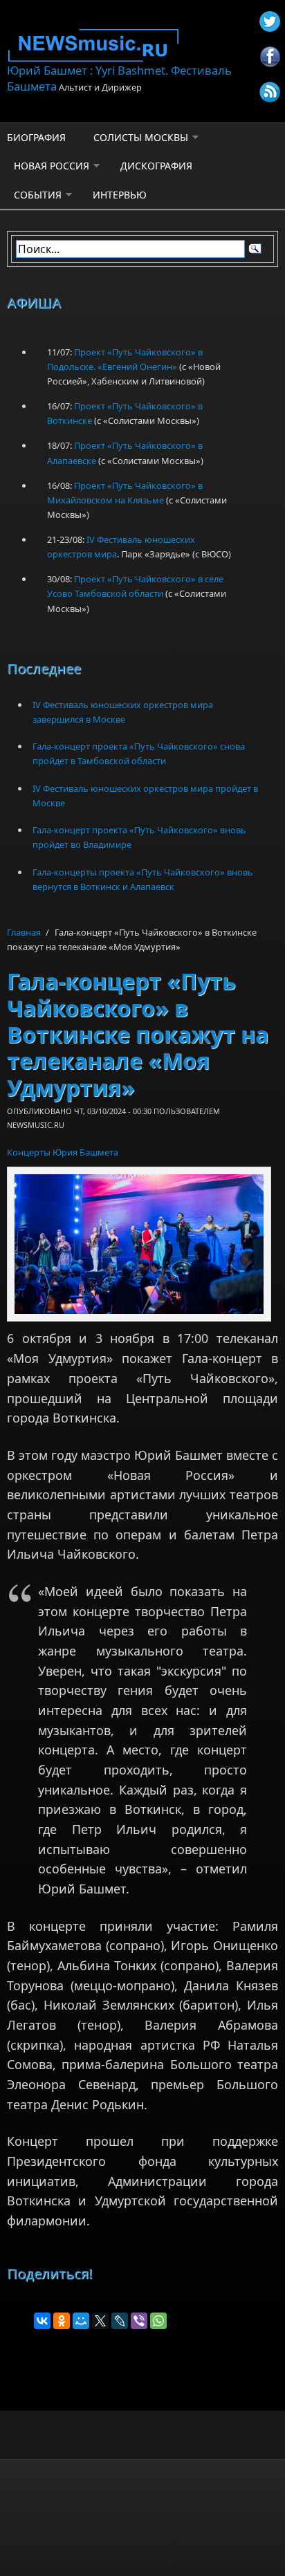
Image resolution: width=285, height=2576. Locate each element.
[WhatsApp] (158, 2321)
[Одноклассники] (62, 2321)
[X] (100, 2321)
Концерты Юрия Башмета (63, 1152)
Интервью (120, 195)
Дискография (156, 166)
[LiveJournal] (120, 2321)
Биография (36, 137)
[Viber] (139, 2321)
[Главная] (142, 45)
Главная (24, 932)
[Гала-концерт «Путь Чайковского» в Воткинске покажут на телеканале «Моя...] (139, 1244)
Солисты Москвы (141, 137)
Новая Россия (52, 166)
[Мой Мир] (81, 2321)
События (38, 195)
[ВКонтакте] (42, 2321)
